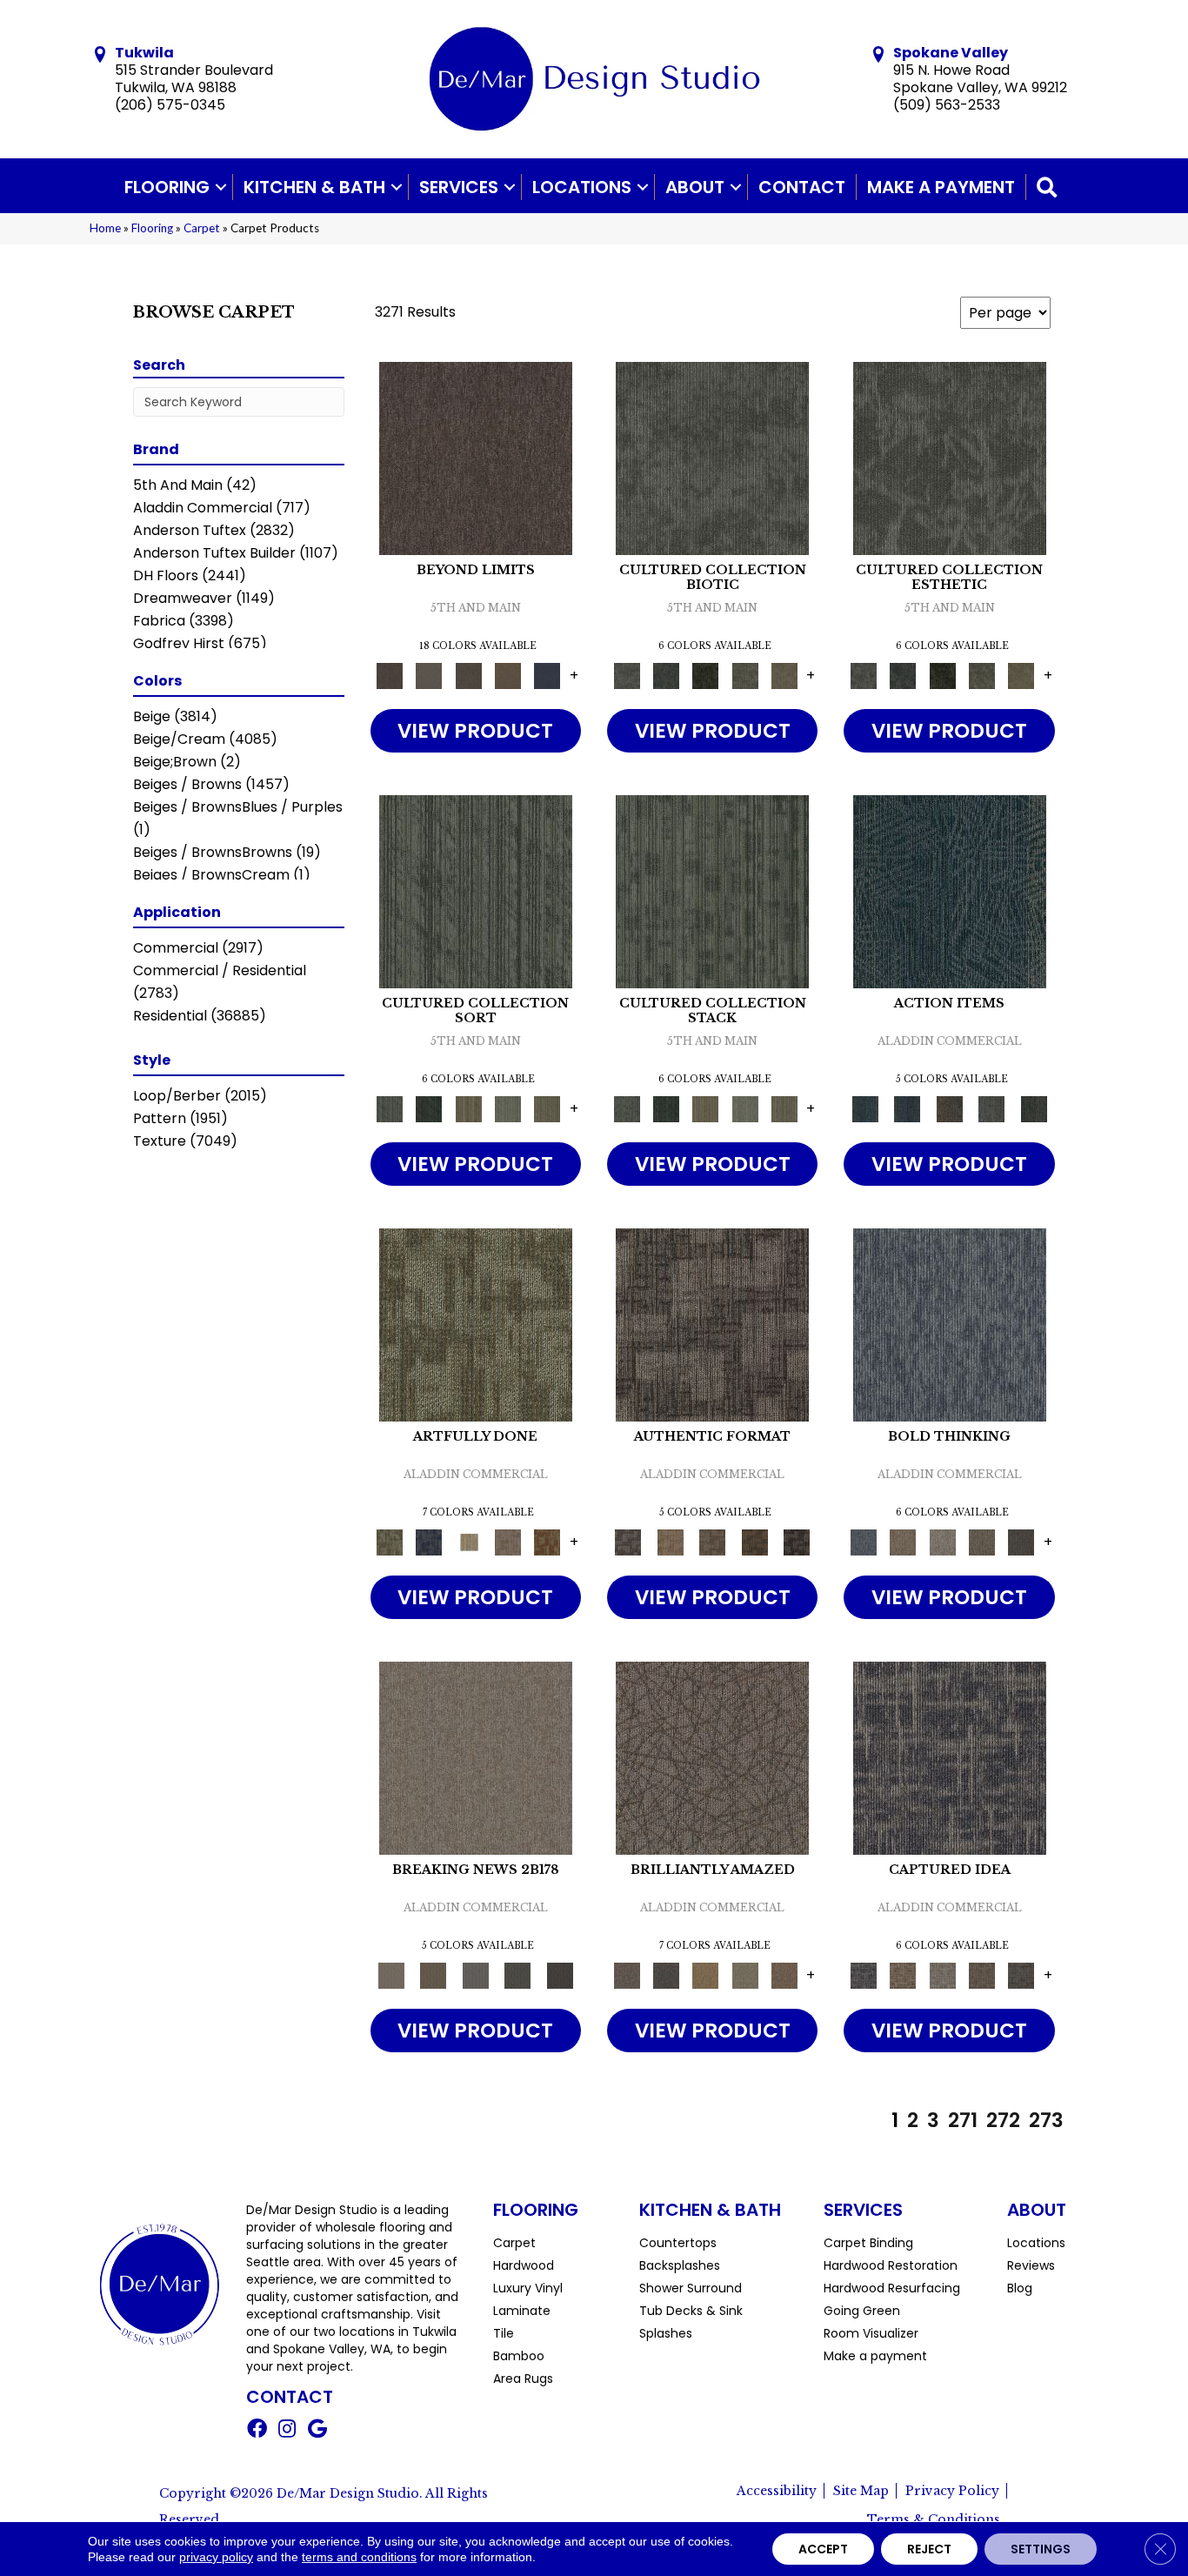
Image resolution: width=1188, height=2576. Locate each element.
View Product (475, 731)
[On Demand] (518, 1974)
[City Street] (1034, 1108)
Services (459, 187)
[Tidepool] (950, 890)
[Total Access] (560, 1974)
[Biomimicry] (712, 457)
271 (963, 2120)
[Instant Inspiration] (784, 1974)
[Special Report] (433, 1974)
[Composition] (745, 675)
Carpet (202, 228)
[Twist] (547, 1108)
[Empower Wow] (745, 1974)
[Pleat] (507, 1108)
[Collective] (706, 675)
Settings (1041, 2549)
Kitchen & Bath (314, 187)
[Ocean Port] (907, 1108)
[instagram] (287, 2431)
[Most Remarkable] (429, 1541)
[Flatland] (547, 675)
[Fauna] (507, 675)
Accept (823, 2549)
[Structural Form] (797, 1541)
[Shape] (950, 1324)
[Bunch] (429, 1108)
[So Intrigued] (712, 1757)
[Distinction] (784, 675)
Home (105, 228)
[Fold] (468, 1108)
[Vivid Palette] (547, 1541)
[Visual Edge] (712, 1324)
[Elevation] (468, 675)
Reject (929, 2549)
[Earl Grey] (992, 1108)
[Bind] (476, 890)
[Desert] (429, 675)
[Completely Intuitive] (706, 1974)
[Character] (666, 675)
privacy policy (216, 2557)
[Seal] (1021, 1541)
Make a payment (941, 187)
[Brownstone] (949, 1108)
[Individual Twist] (713, 1541)
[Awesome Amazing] (507, 1541)
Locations (582, 187)
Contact (802, 187)
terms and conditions (359, 2557)
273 (1046, 2120)
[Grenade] (903, 1541)
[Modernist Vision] (468, 1541)
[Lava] (942, 1541)
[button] (221, 187)
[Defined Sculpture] (670, 1541)
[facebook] (257, 2431)
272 (1003, 2120)
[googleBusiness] (317, 2431)
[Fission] (981, 1541)
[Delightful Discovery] (476, 1324)
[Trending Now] (476, 1757)
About (695, 187)
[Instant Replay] (475, 1974)
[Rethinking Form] (754, 1541)
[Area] (476, 457)
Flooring (167, 187)
